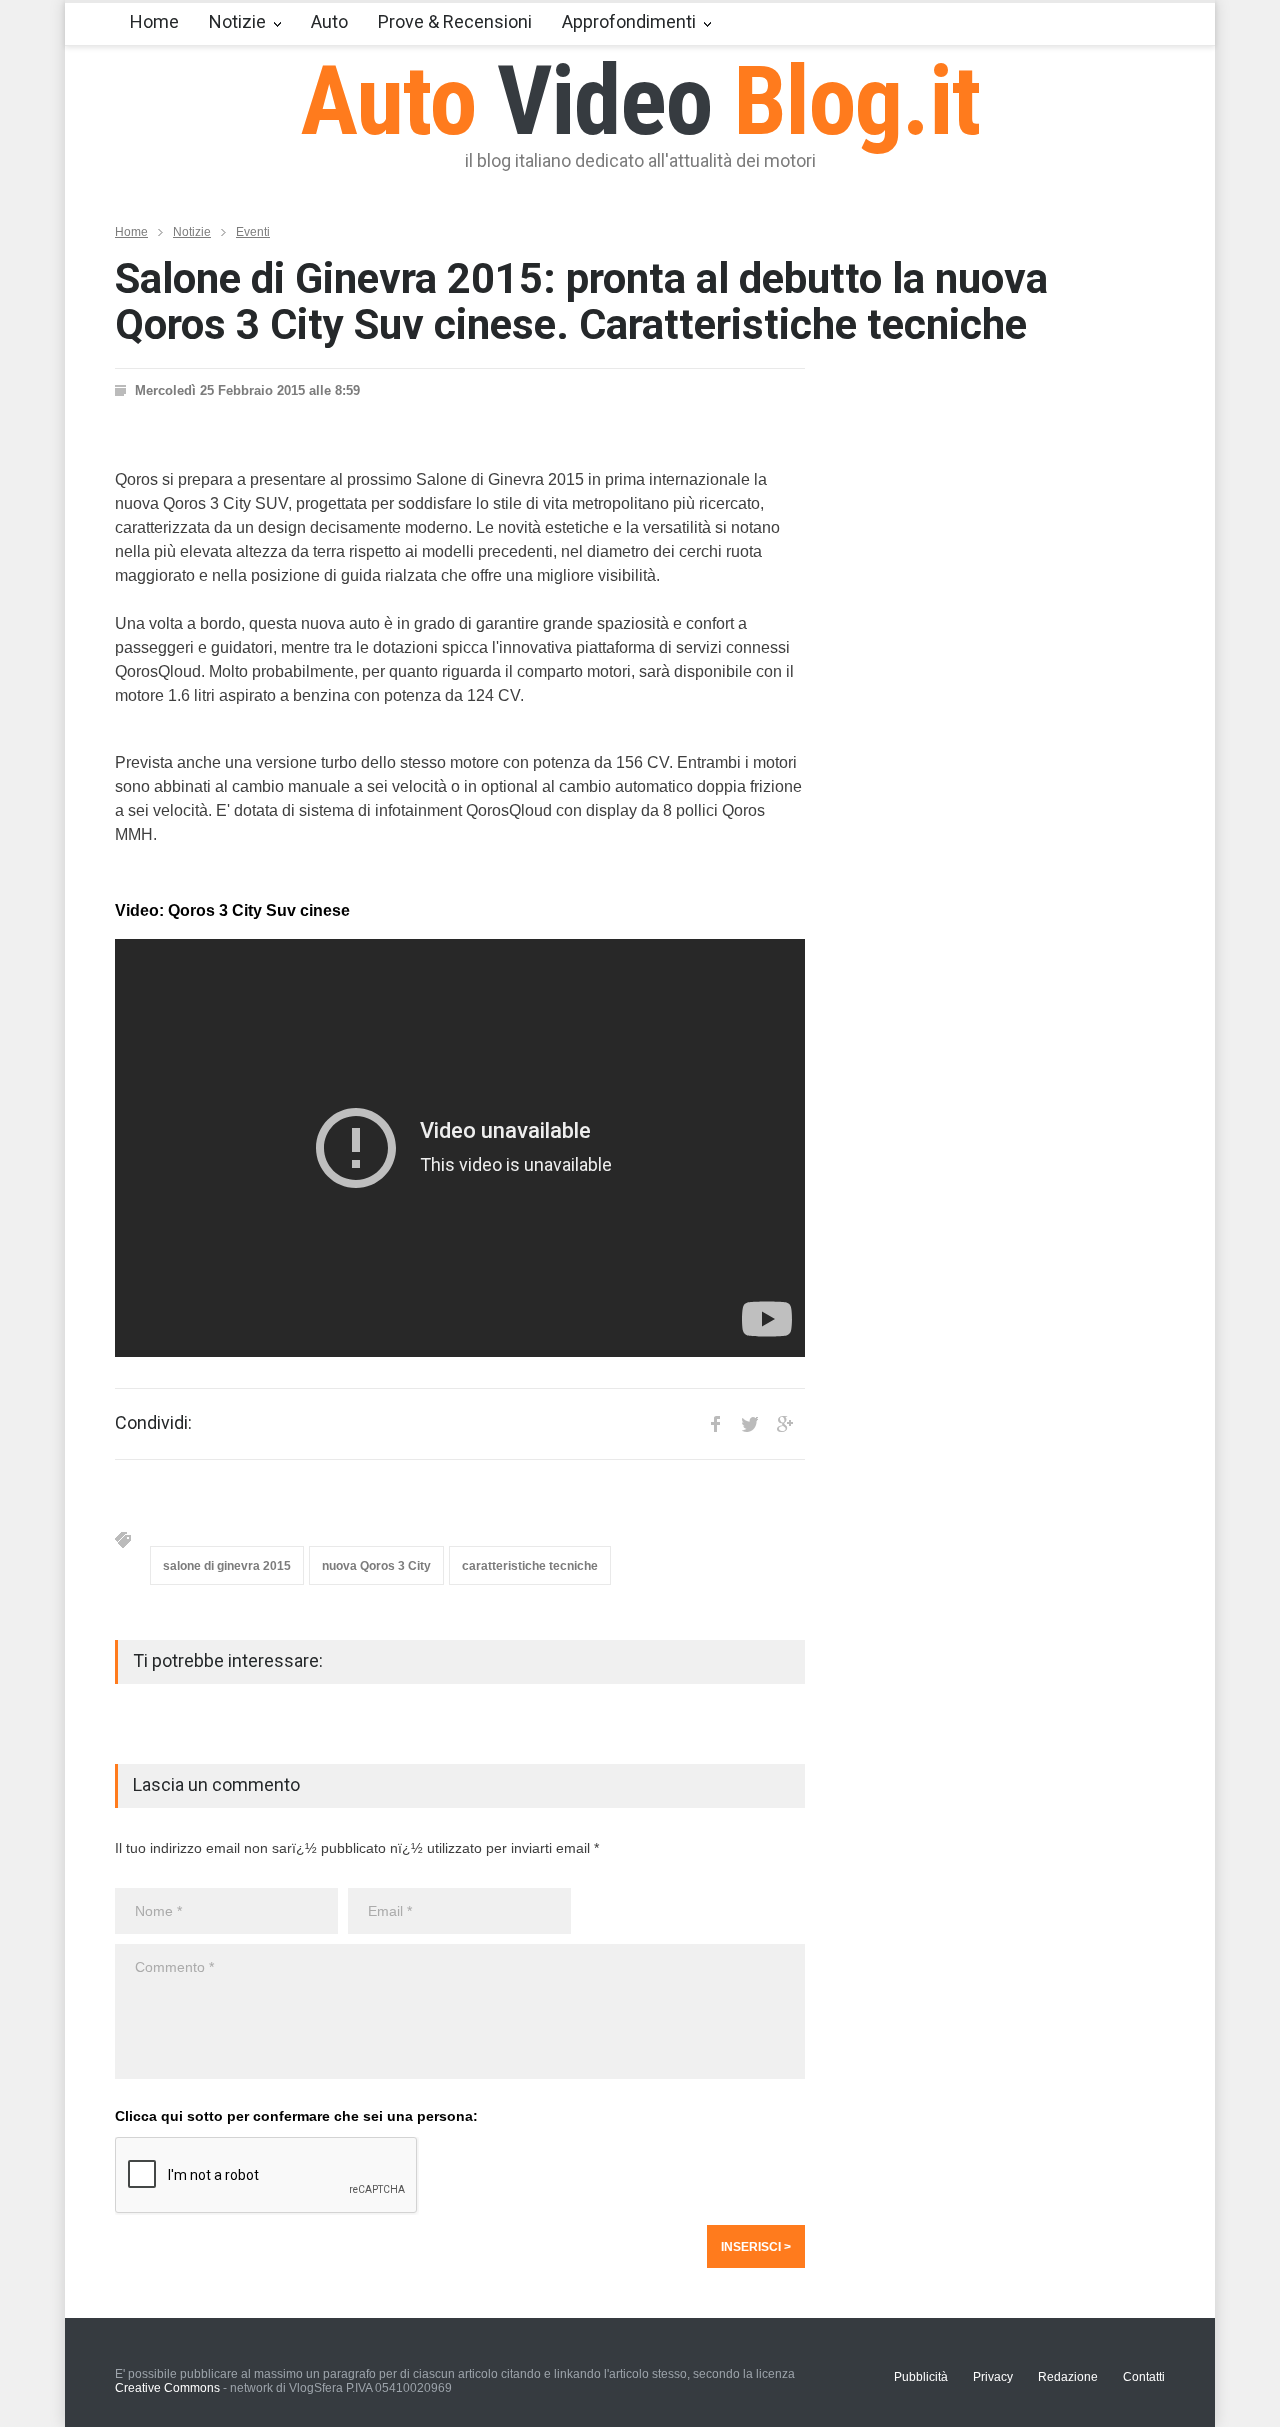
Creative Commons (167, 2388)
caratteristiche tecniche (530, 1566)
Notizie (237, 21)
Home (154, 21)
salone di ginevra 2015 (227, 1566)
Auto (329, 21)
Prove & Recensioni (455, 21)
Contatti (1144, 2377)
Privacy (993, 2377)
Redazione (1068, 2377)
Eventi (253, 232)
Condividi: (153, 1423)
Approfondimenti (629, 21)
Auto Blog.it (640, 101)
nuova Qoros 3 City (376, 1566)
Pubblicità (921, 2377)
